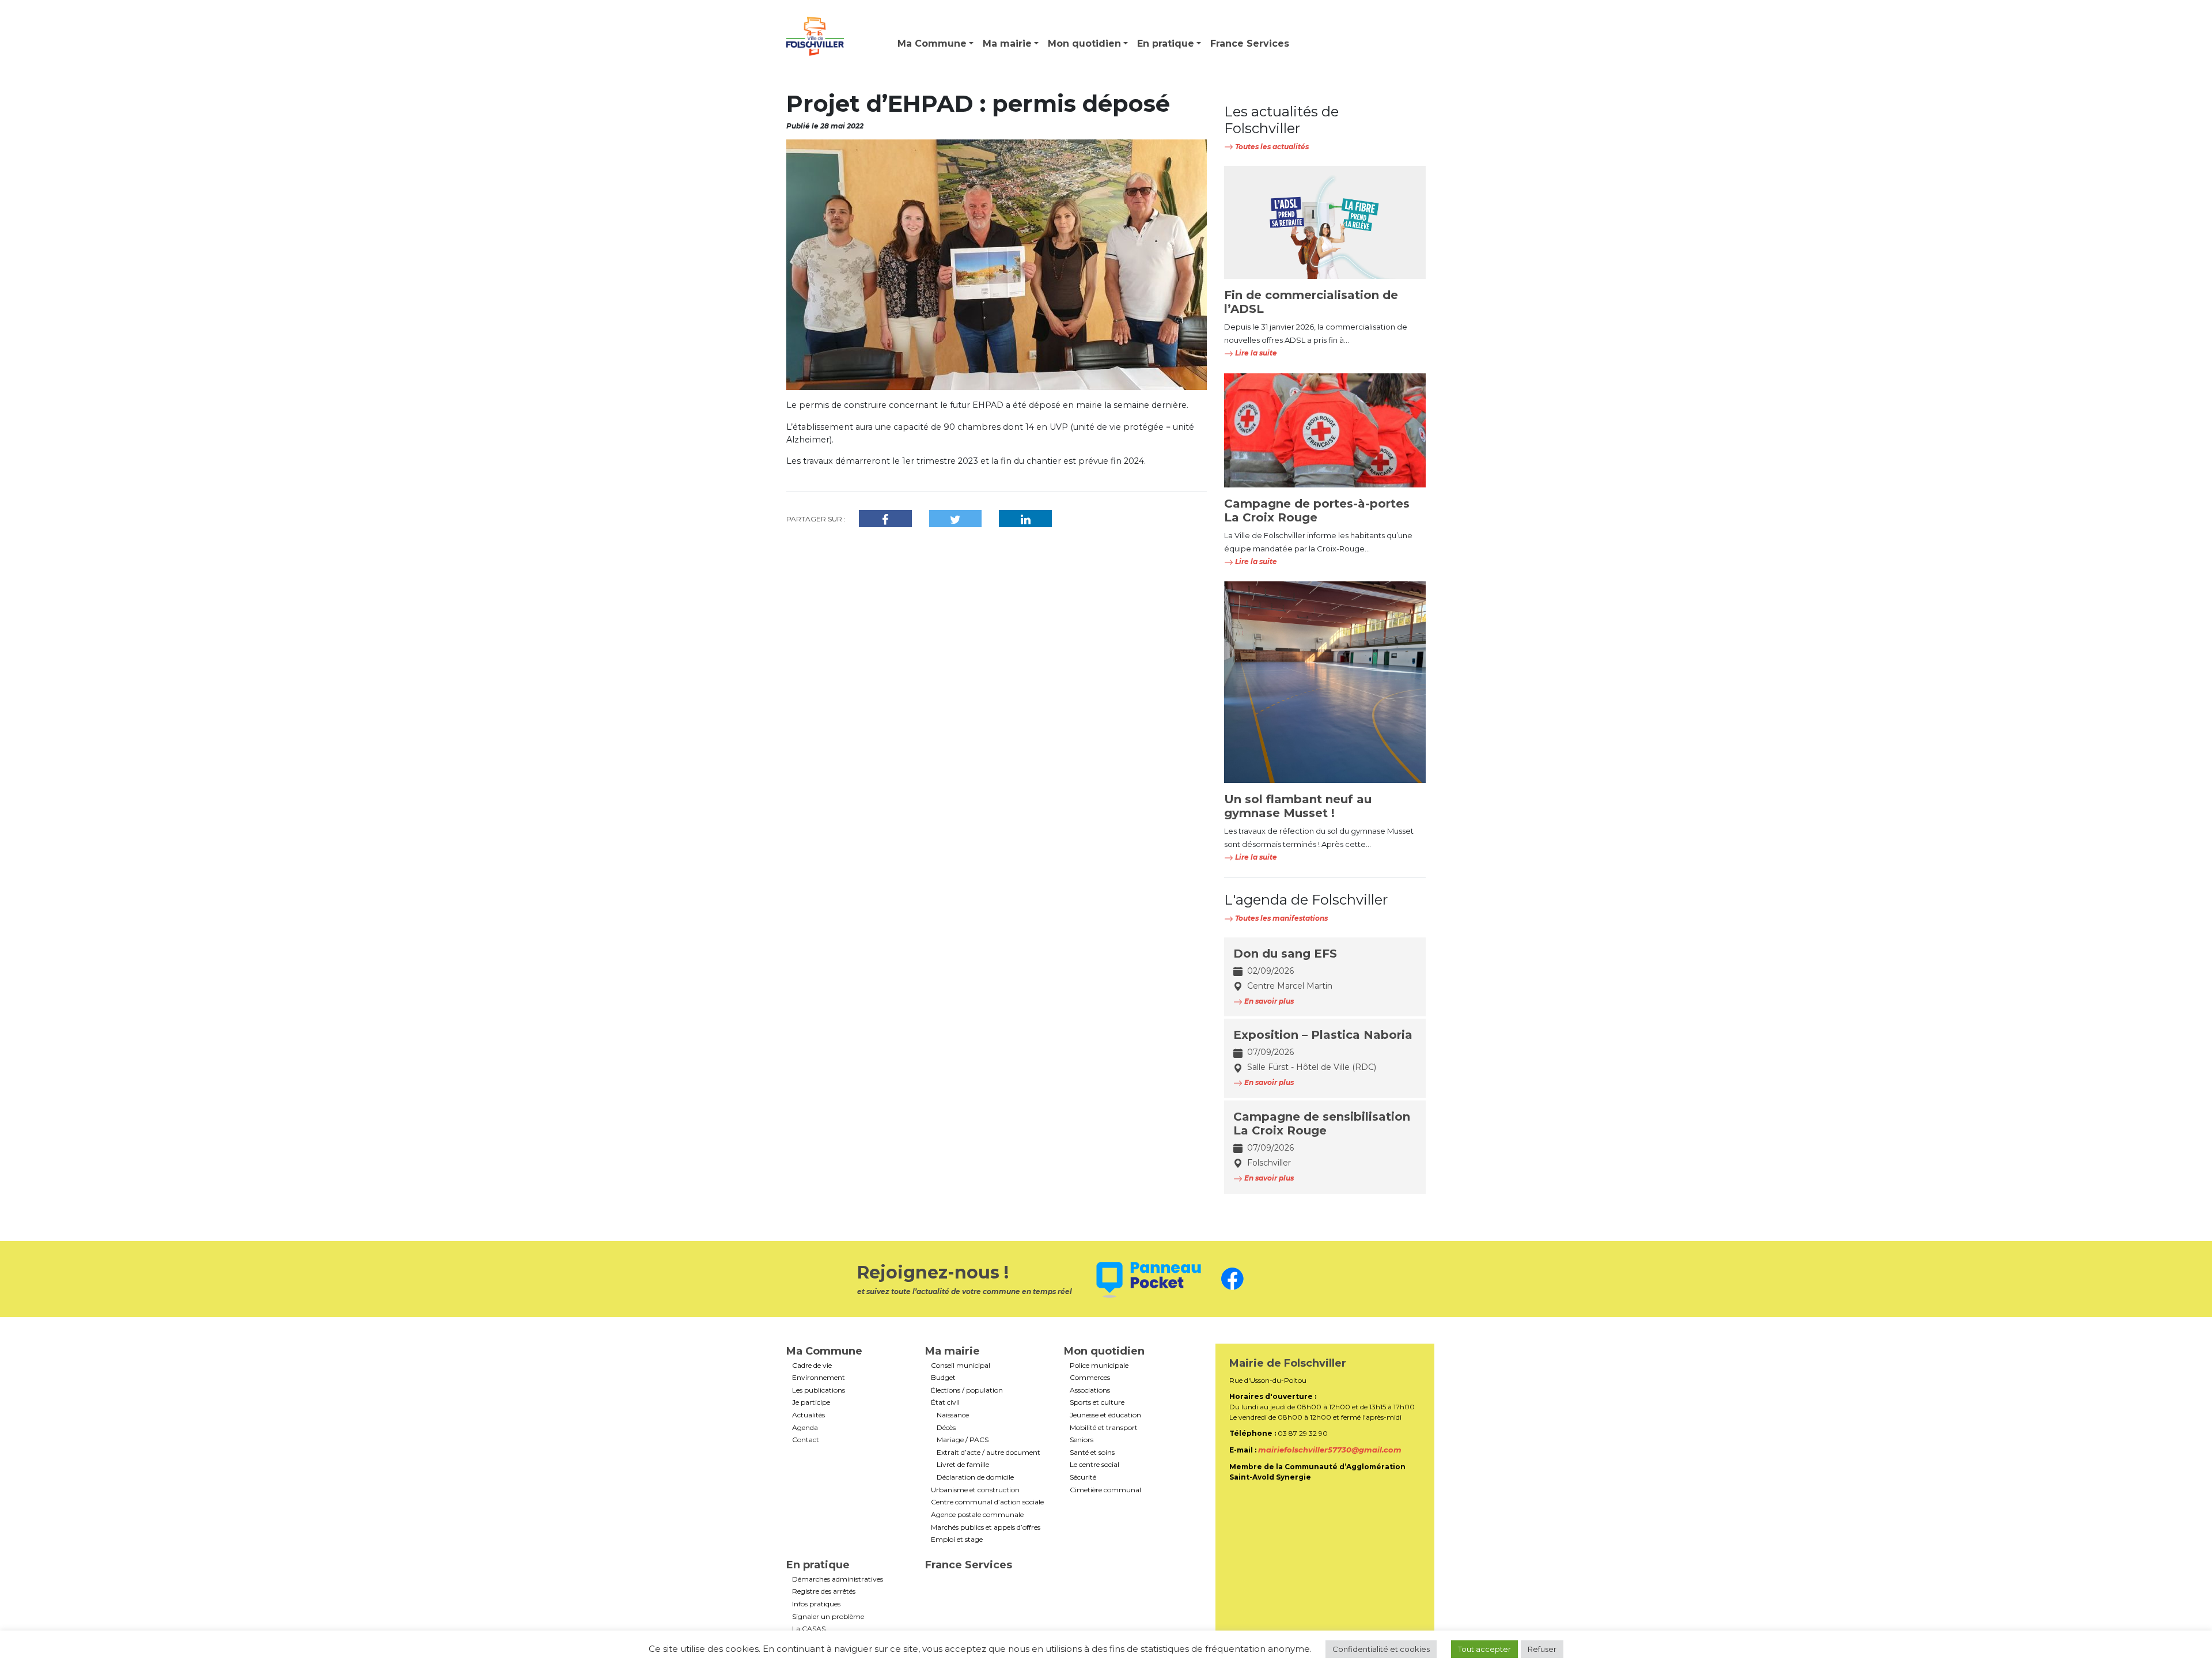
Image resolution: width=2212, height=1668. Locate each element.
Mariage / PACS (963, 1440)
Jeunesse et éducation (1105, 1415)
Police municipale (1099, 1366)
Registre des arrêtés (824, 1591)
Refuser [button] (1542, 1649)
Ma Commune (932, 44)
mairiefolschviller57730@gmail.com (1330, 1450)
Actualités (808, 1415)
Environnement (819, 1378)
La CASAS (809, 1629)
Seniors (1082, 1440)
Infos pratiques (816, 1604)
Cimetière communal (1105, 1490)
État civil (945, 1402)
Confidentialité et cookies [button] (1381, 1649)
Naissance (953, 1415)
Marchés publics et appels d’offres (986, 1527)
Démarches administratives (838, 1579)
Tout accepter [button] (1484, 1649)
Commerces (1090, 1378)
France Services (1250, 44)
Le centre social (1094, 1465)
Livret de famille (963, 1465)
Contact (806, 1440)
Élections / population (967, 1390)
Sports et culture (1097, 1402)
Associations (1090, 1390)
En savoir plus (1268, 1001)
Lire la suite (1255, 353)
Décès (946, 1428)
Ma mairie (1007, 44)
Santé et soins (1092, 1453)
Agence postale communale (977, 1515)
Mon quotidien (1084, 44)
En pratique (1166, 44)
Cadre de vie (812, 1366)
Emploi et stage (957, 1540)
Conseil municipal (961, 1366)
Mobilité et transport (1104, 1428)
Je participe (811, 1402)
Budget (943, 1378)
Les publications (819, 1390)
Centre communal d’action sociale (987, 1502)
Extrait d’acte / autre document (988, 1453)
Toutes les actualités (1271, 147)
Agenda (805, 1428)
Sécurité (1083, 1477)
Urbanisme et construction (975, 1490)
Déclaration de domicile (975, 1477)
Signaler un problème (828, 1617)
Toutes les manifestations (1281, 918)
